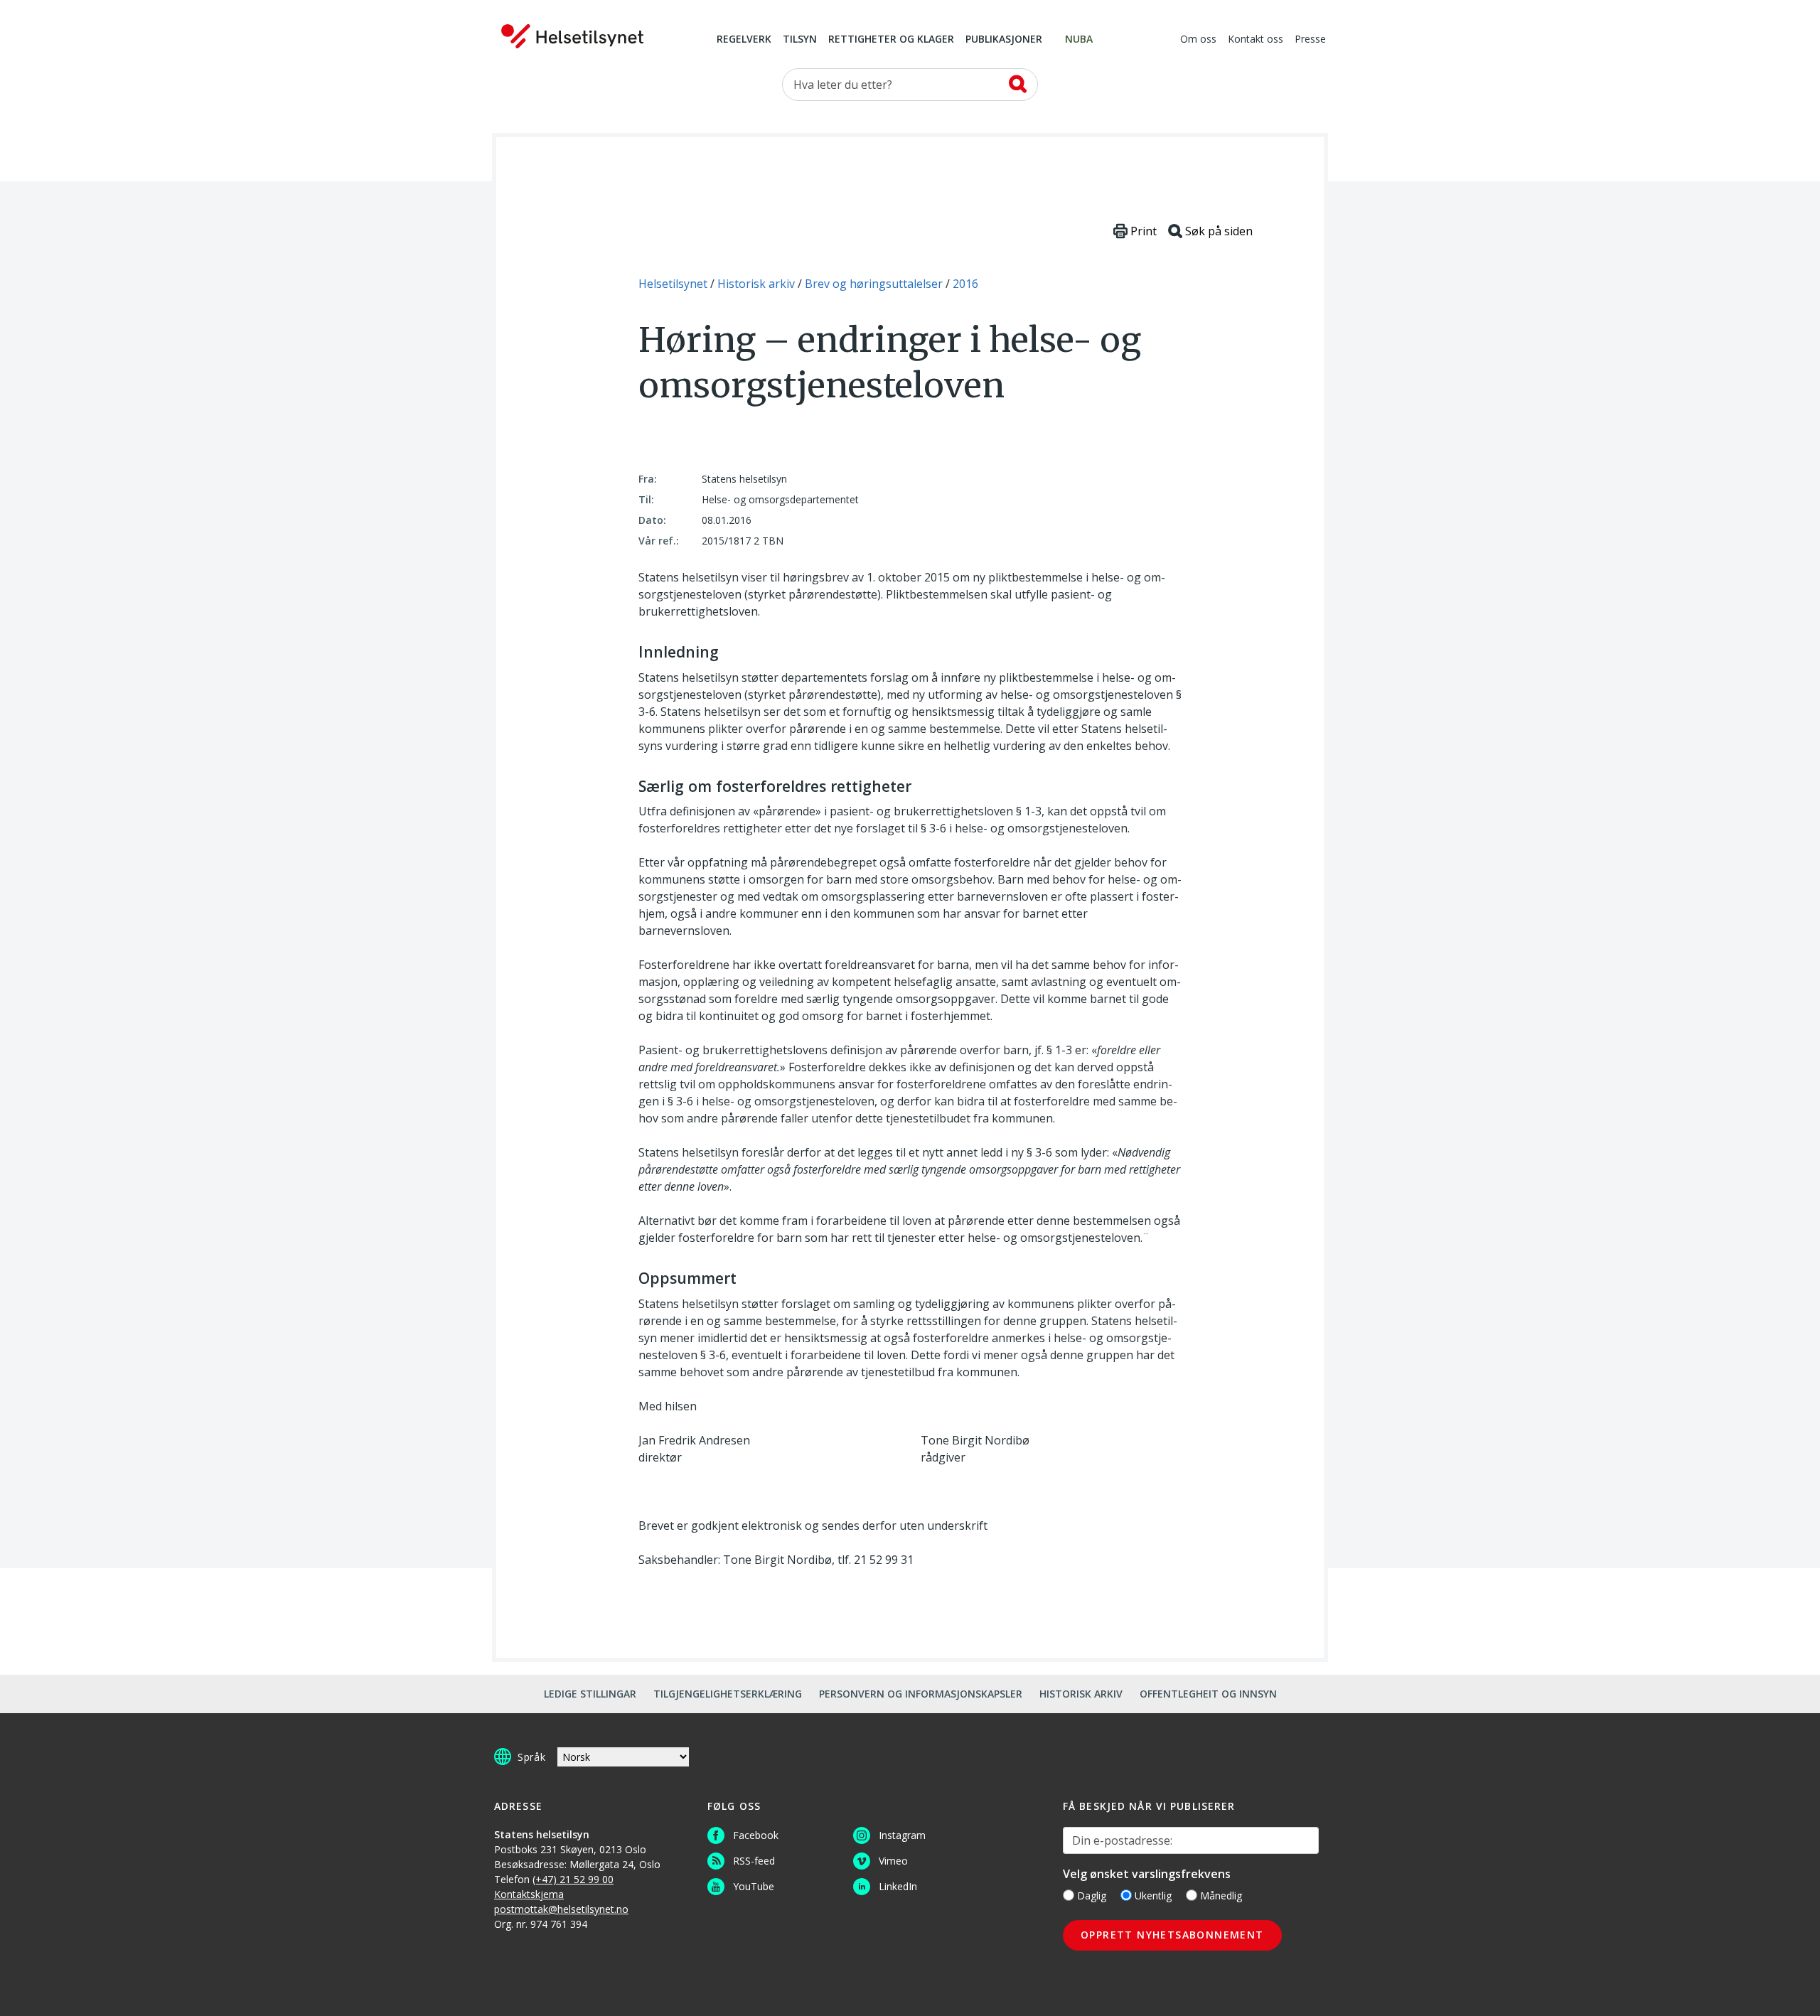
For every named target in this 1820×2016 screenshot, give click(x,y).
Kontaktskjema (529, 1894)
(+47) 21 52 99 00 (573, 1879)
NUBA (1079, 40)
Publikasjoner (1004, 40)
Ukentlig (1153, 1896)
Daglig (1092, 1896)
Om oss (1198, 40)
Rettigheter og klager (891, 40)
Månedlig (1221, 1896)
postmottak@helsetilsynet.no (561, 1909)
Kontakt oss (1256, 40)
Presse (1310, 40)
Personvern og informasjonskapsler (921, 1694)
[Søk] (1018, 84)
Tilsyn (800, 40)
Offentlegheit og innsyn (1208, 1694)
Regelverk (744, 40)
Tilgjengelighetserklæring (728, 1694)
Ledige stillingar (590, 1694)
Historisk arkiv (1081, 1694)
